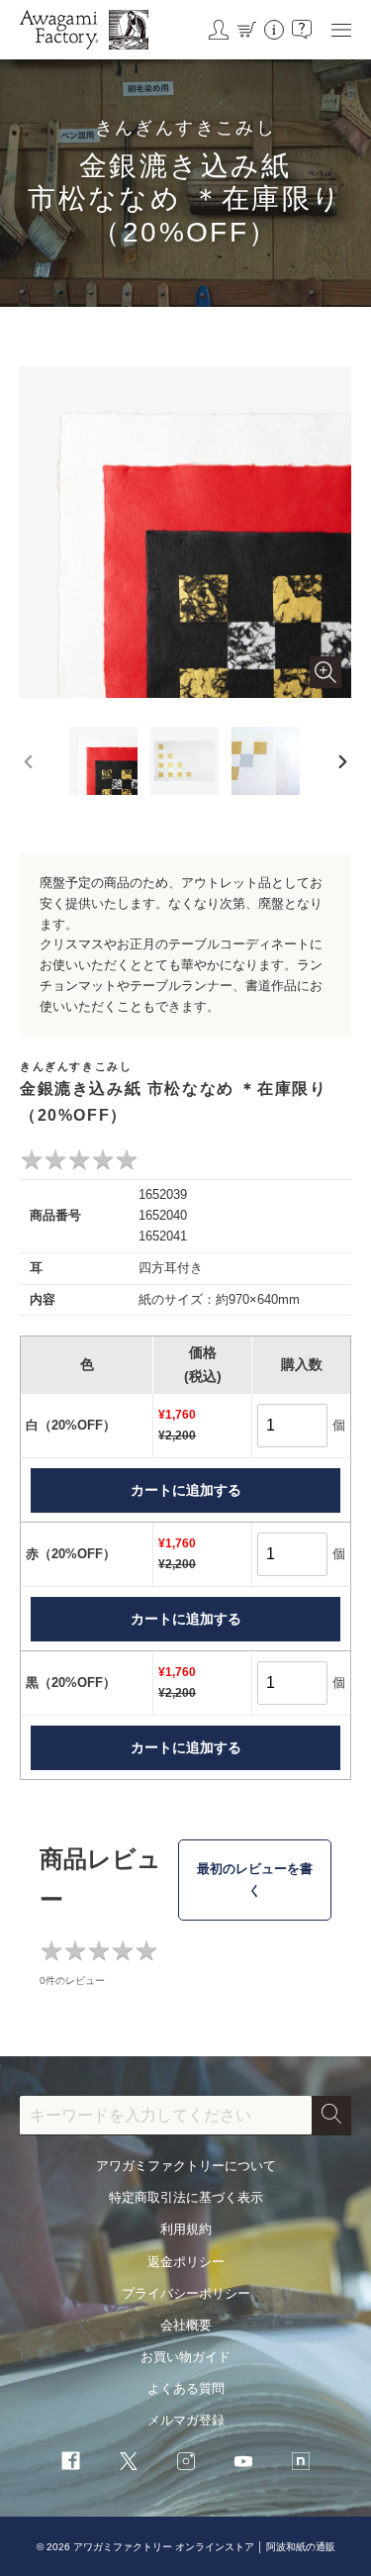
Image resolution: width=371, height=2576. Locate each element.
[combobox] (166, 2116)
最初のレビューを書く (255, 1880)
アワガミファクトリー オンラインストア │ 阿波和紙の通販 (204, 2547)
